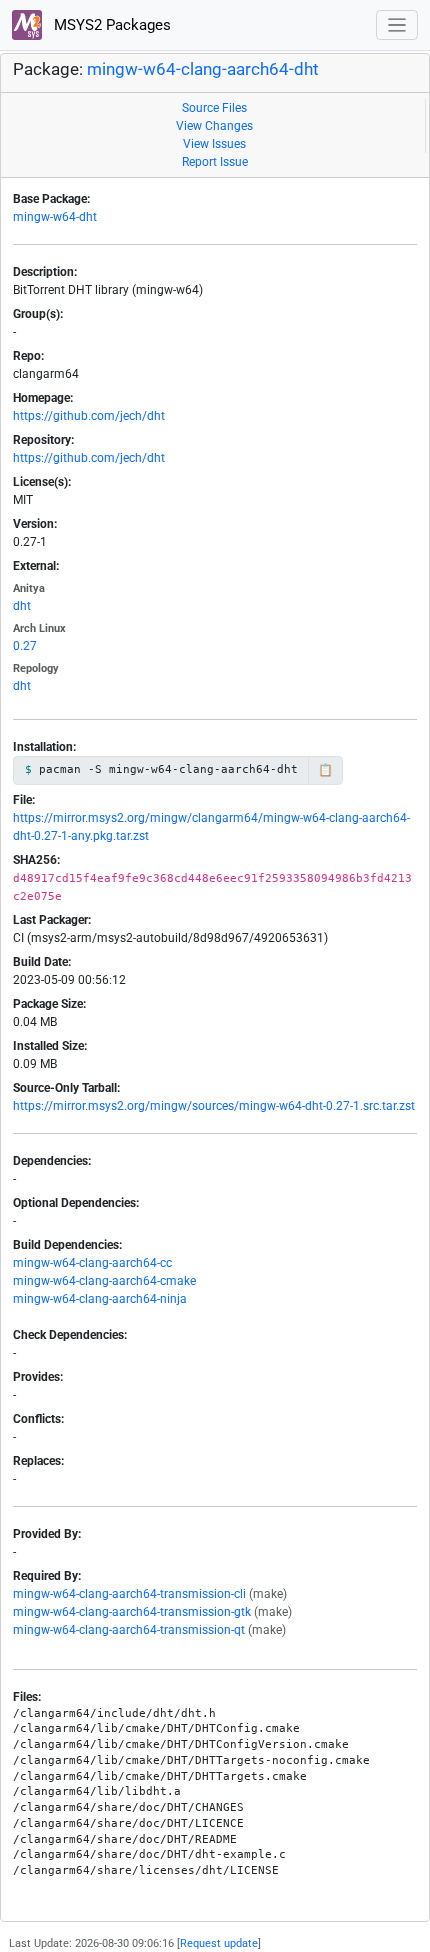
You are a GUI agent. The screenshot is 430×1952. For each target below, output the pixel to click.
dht (22, 606)
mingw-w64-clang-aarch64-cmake (104, 1281)
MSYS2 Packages (110, 25)
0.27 (25, 646)
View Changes (214, 126)
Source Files (214, 108)
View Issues (214, 144)
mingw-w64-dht (55, 217)
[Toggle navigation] (397, 25)
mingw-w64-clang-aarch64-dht (203, 69)
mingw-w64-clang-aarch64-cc (92, 1263)
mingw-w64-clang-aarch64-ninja (100, 1299)
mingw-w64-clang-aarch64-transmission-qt (129, 1630)
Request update (219, 1943)
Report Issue (215, 162)
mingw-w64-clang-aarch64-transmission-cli (129, 1594)
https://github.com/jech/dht (89, 416)
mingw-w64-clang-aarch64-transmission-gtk (132, 1612)
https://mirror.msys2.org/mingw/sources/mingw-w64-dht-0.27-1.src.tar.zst (214, 1106)
